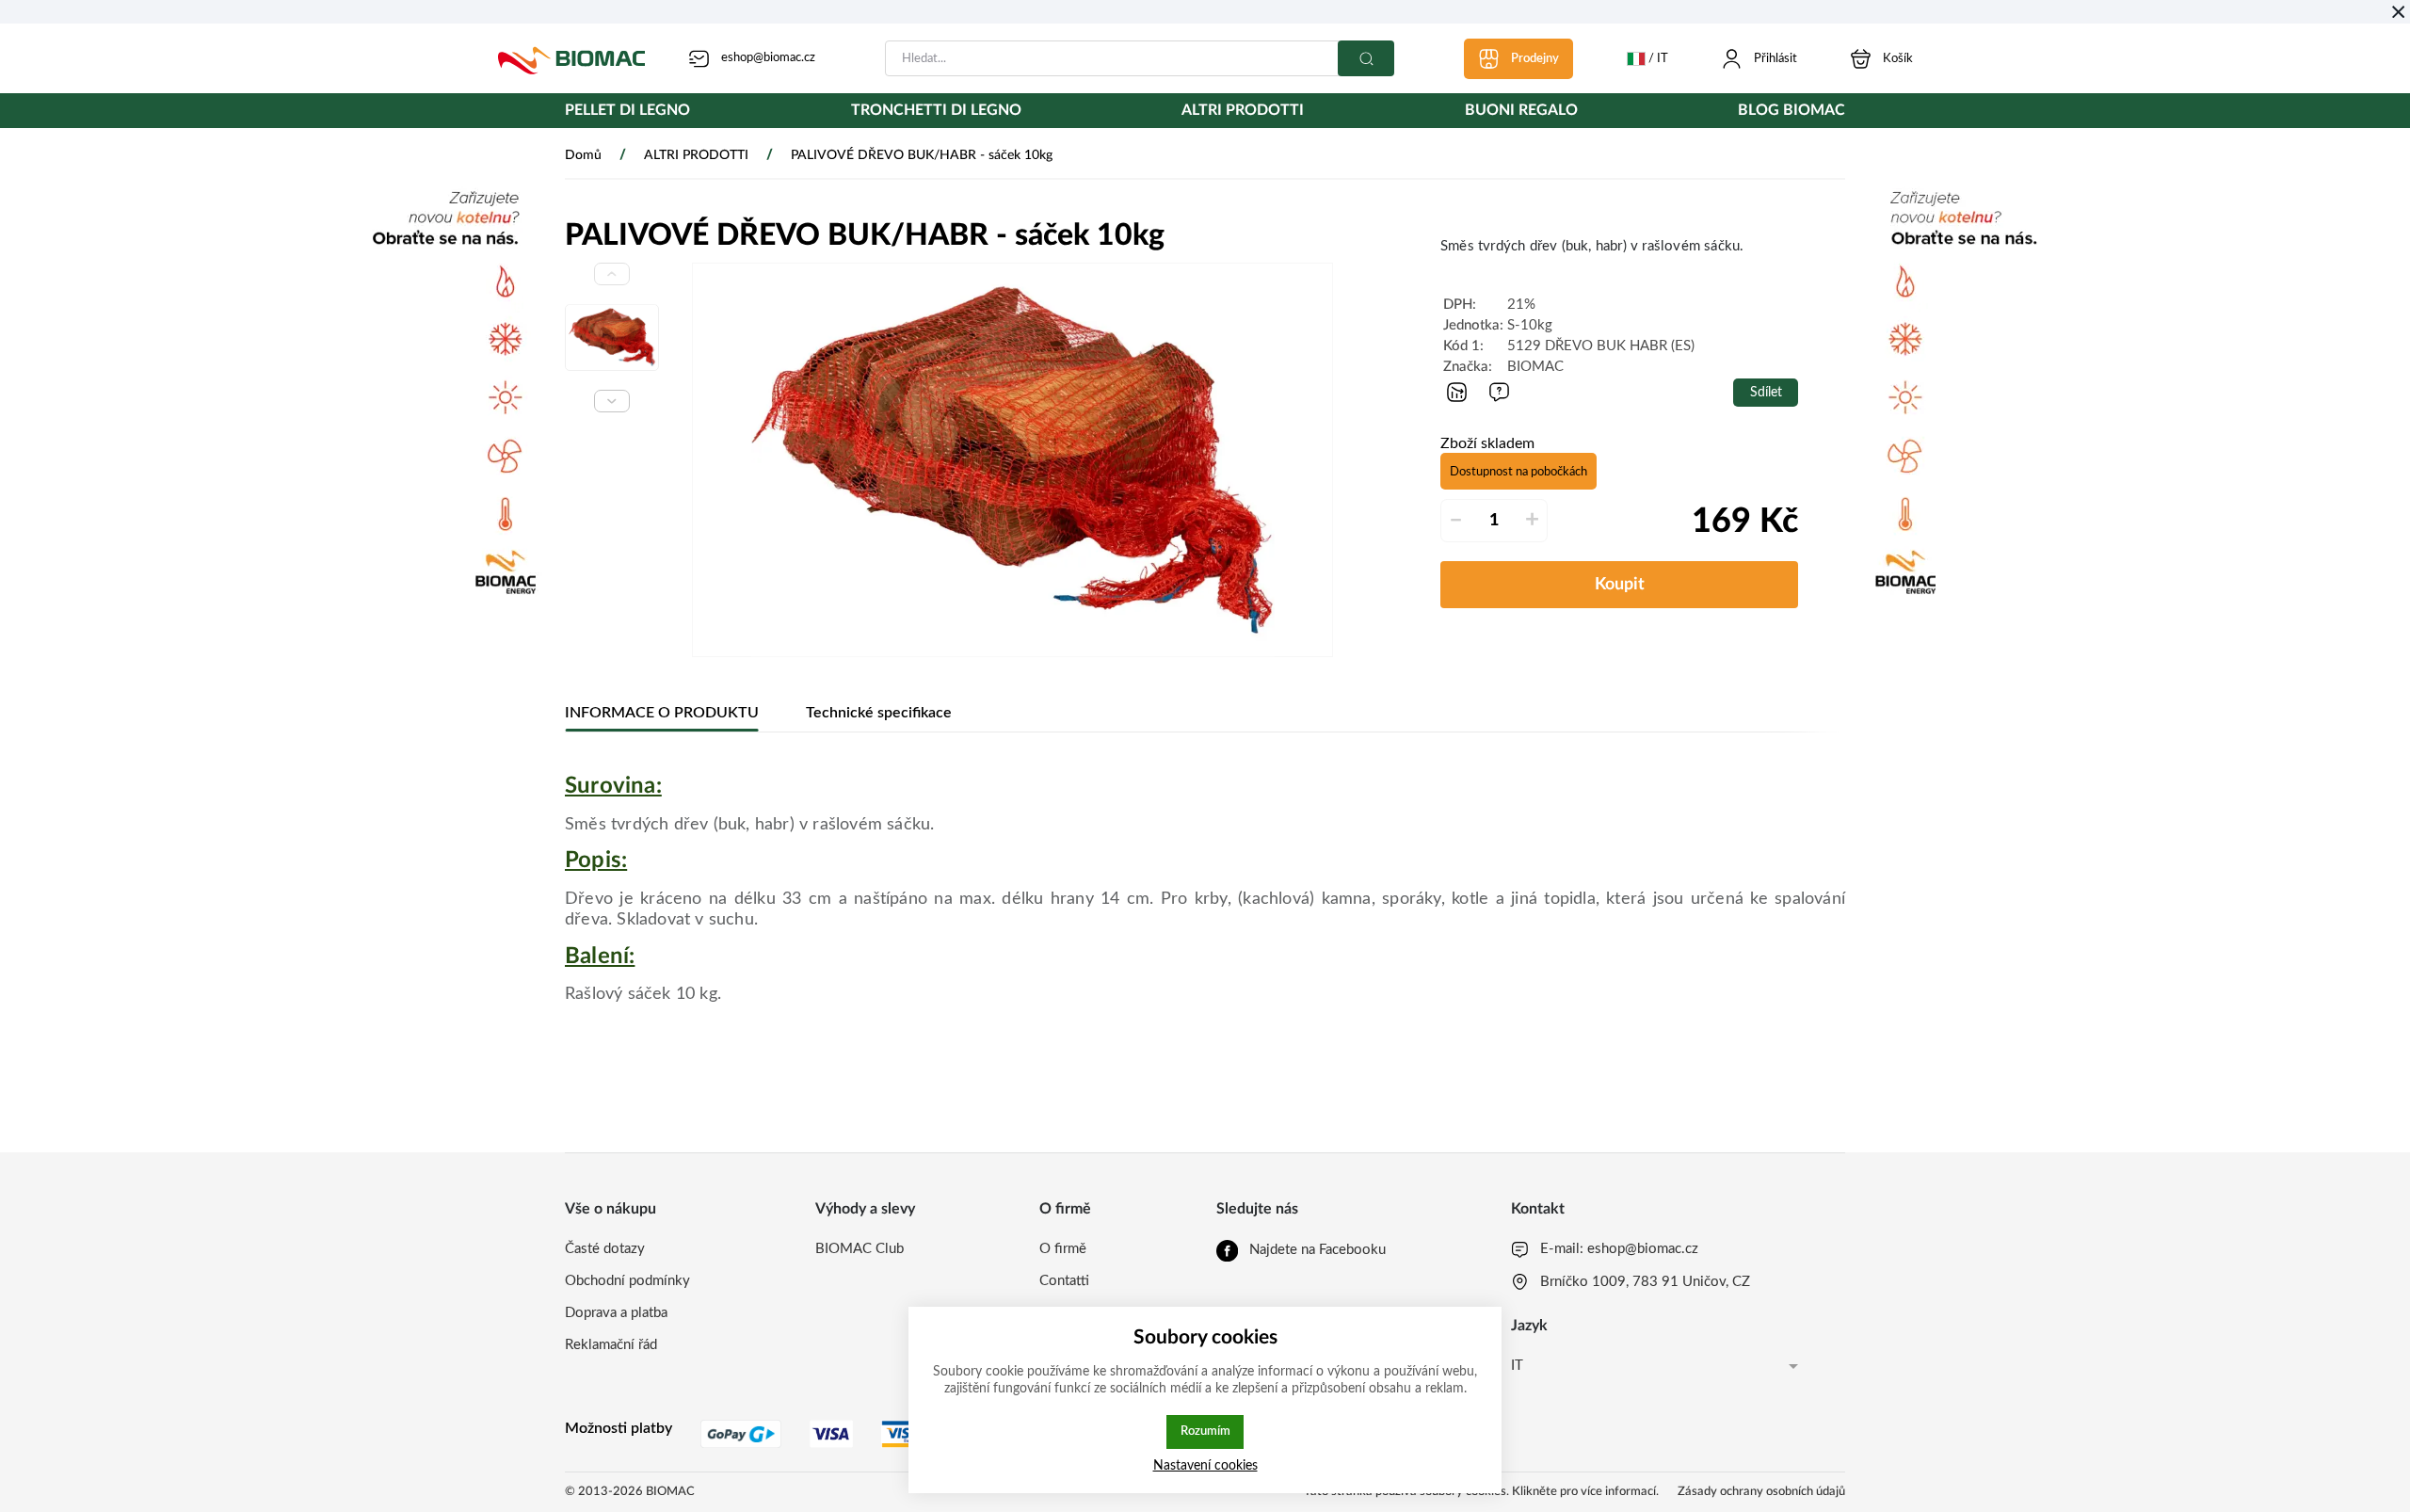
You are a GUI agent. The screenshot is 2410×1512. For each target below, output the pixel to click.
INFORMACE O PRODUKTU (662, 713)
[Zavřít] (2398, 12)
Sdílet (1766, 392)
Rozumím (1205, 1431)
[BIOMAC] (571, 58)
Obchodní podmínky (627, 1281)
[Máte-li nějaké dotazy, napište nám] (1499, 392)
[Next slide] (612, 401)
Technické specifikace (879, 713)
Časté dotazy (605, 1249)
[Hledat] (1366, 58)
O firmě (1063, 1249)
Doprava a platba (616, 1313)
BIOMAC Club (860, 1249)
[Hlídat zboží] (1457, 392)
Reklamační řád (611, 1345)
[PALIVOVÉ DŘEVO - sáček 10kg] (1012, 460)
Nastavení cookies (1205, 1465)
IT (1517, 1366)
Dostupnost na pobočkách (1518, 472)
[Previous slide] (612, 274)
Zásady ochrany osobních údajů (1761, 1492)
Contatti (1064, 1281)
